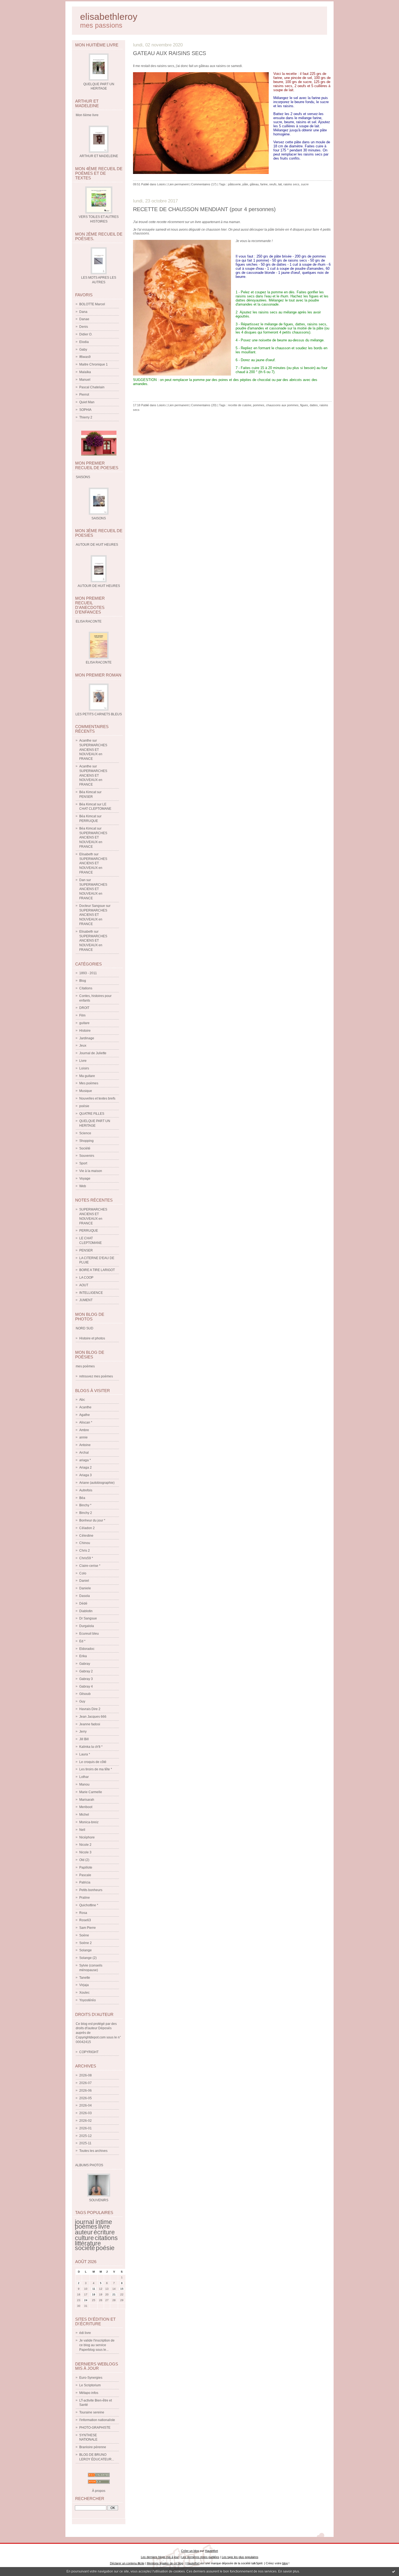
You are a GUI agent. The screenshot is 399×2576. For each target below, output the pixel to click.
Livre (83, 1061)
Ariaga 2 (85, 1468)
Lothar (84, 1777)
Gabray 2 (86, 1671)
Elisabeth (86, 854)
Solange (85, 1950)
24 (86, 2300)
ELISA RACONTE (99, 662)
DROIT (84, 1008)
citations (106, 2238)
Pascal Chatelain (92, 387)
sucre (305, 184)
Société (85, 1148)
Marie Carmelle (91, 1792)
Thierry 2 (86, 417)
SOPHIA (85, 410)
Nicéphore (87, 1837)
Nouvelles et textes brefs (97, 1098)
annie (83, 1437)
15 (122, 2289)
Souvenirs (87, 1156)
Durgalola (87, 1626)
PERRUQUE (89, 821)
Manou (84, 1784)
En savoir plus (289, 2571)
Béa (82, 1498)
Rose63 (85, 1920)
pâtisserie (234, 184)
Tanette (85, 1978)
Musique (86, 1091)
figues (304, 405)
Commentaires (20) (204, 405)
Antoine (85, 1445)
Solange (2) (88, 1958)
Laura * (85, 1754)
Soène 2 (85, 1943)
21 (114, 2294)
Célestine (86, 1536)
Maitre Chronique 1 (94, 364)
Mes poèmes (89, 1083)
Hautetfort (211, 2551)
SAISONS (99, 518)
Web (83, 1186)
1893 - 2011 (88, 973)
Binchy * (85, 1505)
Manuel (85, 380)
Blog (83, 981)
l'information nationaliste (97, 2420)
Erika (83, 1656)
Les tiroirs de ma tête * (96, 1769)
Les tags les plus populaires (240, 2557)
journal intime (94, 2222)
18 (94, 2294)
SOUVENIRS (99, 2200)
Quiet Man (87, 402)
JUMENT (86, 1300)
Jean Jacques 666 (93, 1717)
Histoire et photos (92, 1338)
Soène (84, 1935)
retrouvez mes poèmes (96, 1376)
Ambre (84, 1430)
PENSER (86, 797)
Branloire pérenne (93, 2447)
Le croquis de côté (93, 1762)
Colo (83, 1573)
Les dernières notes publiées (200, 2557)
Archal (84, 1453)
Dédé (83, 1603)
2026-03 (85, 2113)
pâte (245, 184)
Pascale (85, 1875)
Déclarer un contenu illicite (127, 2563)
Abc (82, 1400)
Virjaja (84, 1985)
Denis (84, 327)
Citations (86, 988)
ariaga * (85, 1460)
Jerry (83, 1732)
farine (264, 184)
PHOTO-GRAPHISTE (95, 2428)
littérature (88, 2243)
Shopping (86, 1141)
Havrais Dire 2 (90, 1709)
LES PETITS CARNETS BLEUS (99, 714)
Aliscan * (86, 1422)
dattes (314, 405)
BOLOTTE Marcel (92, 304)
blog (285, 2563)
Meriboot (86, 1807)
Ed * (82, 1641)
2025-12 (85, 2136)
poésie (84, 1106)
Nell (82, 1830)
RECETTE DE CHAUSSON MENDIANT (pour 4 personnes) (204, 209)
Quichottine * (89, 1905)
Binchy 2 (86, 1513)
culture (84, 2238)
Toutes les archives (93, 2151)
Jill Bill (84, 1739)
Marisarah (87, 1800)
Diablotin (86, 1611)
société (85, 2248)
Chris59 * (86, 1558)
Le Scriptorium (90, 2385)
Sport (83, 1163)
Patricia (85, 1882)
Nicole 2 (85, 1845)
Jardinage (87, 1038)
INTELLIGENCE (91, 1293)
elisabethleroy (109, 17)
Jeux (83, 1046)
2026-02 (85, 2121)
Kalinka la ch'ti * (91, 1747)
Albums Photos (89, 2165)
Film (82, 1015)
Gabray (85, 1664)
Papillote (86, 1867)
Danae (84, 319)
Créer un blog (190, 2551)
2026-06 (85, 2091)
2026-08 (85, 2075)
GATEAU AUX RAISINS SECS (170, 53)
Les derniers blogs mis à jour (160, 2557)
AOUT (84, 1285)
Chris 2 (85, 1551)
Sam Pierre (88, 1928)
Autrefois (86, 1490)
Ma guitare (87, 1076)
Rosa (83, 1913)
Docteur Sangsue (92, 906)
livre (104, 2226)
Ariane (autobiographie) (97, 1483)
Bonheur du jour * (92, 1520)
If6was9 (85, 357)
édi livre (85, 2333)
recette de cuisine (240, 405)
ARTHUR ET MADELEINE (99, 156)
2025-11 (85, 2143)
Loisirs (84, 1068)
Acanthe (85, 741)
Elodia (84, 342)
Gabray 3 (86, 1679)
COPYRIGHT (89, 2052)
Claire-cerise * (90, 1566)
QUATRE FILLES (92, 1114)
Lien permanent (178, 184)
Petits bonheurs (91, 1890)
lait (280, 184)
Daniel (84, 1581)
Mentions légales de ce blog (165, 2563)
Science (85, 1133)
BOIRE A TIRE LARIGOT (97, 1270)
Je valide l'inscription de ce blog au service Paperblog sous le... (97, 2345)
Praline (85, 1898)
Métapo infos (89, 2393)
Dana (83, 312)
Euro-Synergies (91, 2378)
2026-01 (85, 2128)
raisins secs (291, 184)
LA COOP (86, 1278)
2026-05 (85, 2098)
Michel (84, 1815)
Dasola (85, 1596)
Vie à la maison (91, 1171)
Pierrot (84, 395)
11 (94, 2289)
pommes (259, 405)
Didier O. (86, 334)
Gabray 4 (86, 1686)
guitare (84, 1023)
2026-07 (85, 2083)
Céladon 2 (87, 1528)
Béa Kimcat (88, 792)
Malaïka (85, 372)
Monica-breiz (89, 1822)
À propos (99, 2491)
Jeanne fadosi (90, 1724)
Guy (82, 1701)
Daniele (85, 1588)
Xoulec (84, 1993)
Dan (82, 880)
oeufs (273, 184)
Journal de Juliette (93, 1053)
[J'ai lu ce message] (394, 2571)
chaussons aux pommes (282, 405)
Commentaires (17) (204, 184)
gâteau (254, 184)
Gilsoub (85, 1694)
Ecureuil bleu (89, 1634)
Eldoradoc (87, 1649)
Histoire (85, 1031)
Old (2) (84, 1860)
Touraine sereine (92, 2412)
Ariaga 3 (85, 1475)
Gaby (83, 350)
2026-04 (85, 2105)
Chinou (85, 1543)
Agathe (85, 1415)
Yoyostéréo (88, 2000)
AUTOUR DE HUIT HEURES (99, 586)
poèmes (86, 2226)
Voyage (85, 1179)
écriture (104, 2232)
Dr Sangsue (88, 1618)
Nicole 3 (85, 1852)
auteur (84, 2232)
